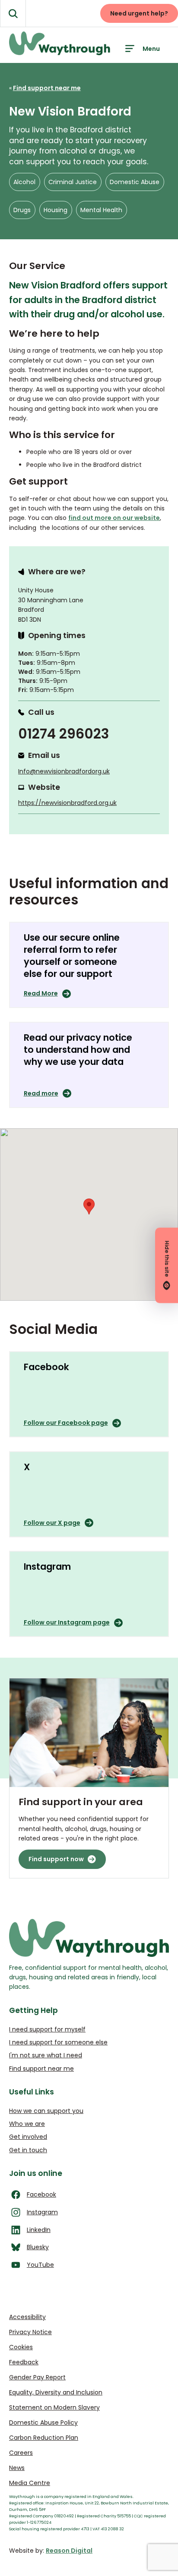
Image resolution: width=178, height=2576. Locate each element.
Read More (41, 993)
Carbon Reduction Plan (44, 2438)
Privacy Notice (30, 2332)
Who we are (27, 2124)
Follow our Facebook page (66, 1423)
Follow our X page (52, 1523)
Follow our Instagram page (67, 1622)
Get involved (28, 2137)
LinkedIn (39, 2230)
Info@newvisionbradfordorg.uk (64, 771)
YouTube (40, 2265)
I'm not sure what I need (46, 2055)
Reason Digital (69, 2551)
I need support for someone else (58, 2042)
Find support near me (41, 2069)
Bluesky (38, 2247)
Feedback (24, 2362)
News (17, 2468)
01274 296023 (64, 734)
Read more (41, 1093)
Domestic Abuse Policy (43, 2423)
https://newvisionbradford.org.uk (67, 803)
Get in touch (28, 2150)
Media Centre (30, 2483)
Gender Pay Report (37, 2377)
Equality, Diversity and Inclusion (56, 2392)
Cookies (21, 2347)
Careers (21, 2453)
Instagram (42, 2212)
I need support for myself (47, 2029)
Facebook (41, 2194)
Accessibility (27, 2317)
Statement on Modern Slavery (54, 2407)
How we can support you (46, 2111)
